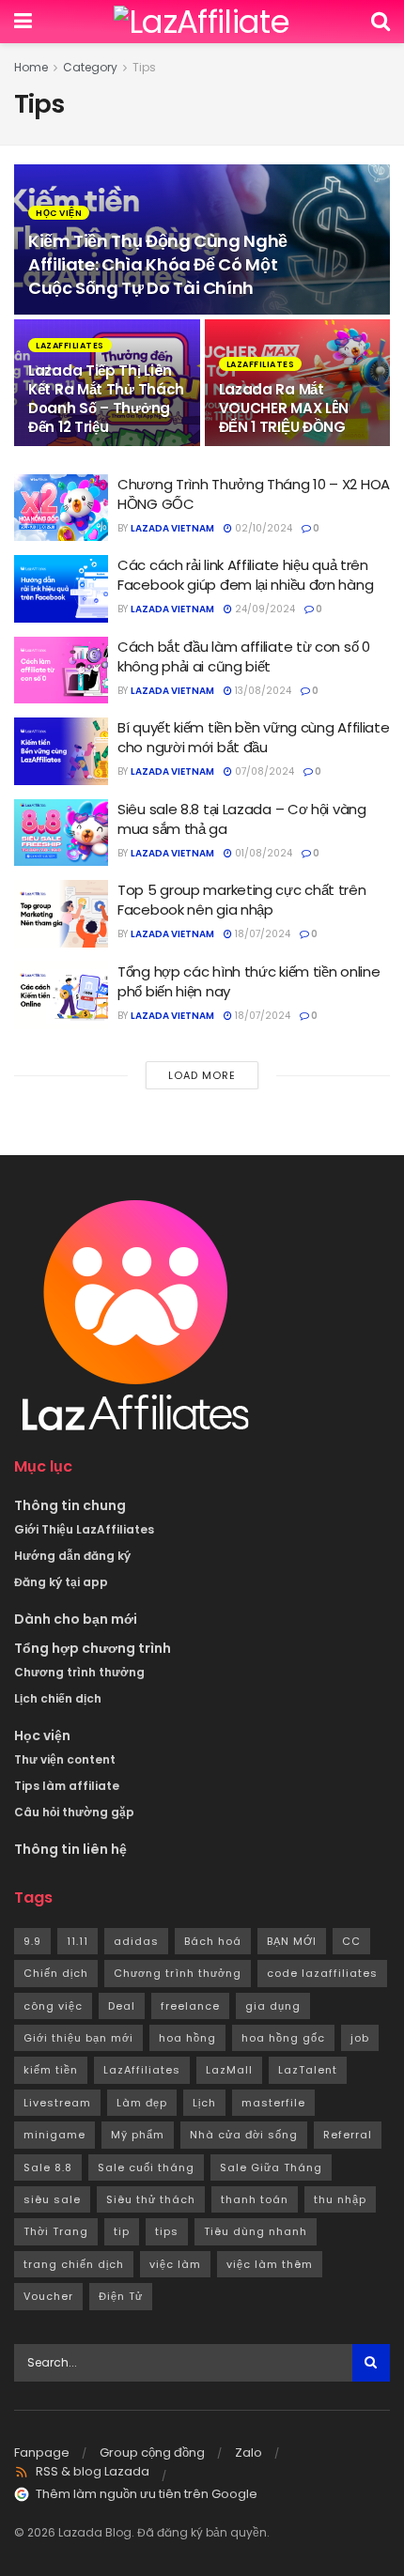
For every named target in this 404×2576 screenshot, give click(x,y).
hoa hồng (187, 2038)
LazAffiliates (70, 346)
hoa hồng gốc (283, 2038)
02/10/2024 (262, 528)
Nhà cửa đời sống (244, 2135)
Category (90, 67)
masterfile (273, 2103)
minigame (54, 2135)
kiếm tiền (51, 2070)
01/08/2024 (262, 853)
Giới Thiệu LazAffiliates (84, 1529)
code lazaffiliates (322, 1973)
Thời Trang (56, 2231)
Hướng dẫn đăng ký (72, 1556)
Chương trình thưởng (79, 1672)
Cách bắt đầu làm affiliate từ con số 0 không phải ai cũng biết (244, 656)
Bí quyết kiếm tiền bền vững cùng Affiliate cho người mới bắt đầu (253, 737)
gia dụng (273, 2006)
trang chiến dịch (74, 2264)
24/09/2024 (264, 609)
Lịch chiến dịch (58, 1698)
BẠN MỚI (292, 1941)
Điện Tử (121, 2296)
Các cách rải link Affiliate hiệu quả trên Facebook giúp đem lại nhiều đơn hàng (245, 575)
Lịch (204, 2103)
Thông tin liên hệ (70, 1849)
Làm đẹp (142, 2103)
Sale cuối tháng (146, 2167)
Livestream (57, 2103)
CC (351, 1941)
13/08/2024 (262, 691)
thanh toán (255, 2199)
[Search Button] (371, 2363)
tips (167, 2231)
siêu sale (52, 2199)
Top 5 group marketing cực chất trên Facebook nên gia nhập (242, 900)
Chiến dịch (56, 1973)
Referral (348, 2135)
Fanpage (42, 2453)
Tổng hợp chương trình (93, 1648)
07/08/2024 (263, 771)
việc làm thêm (270, 2264)
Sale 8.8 (48, 2167)
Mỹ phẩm (138, 2135)
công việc (53, 2006)
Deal (122, 2006)
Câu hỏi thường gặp (74, 1812)
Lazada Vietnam (172, 528)
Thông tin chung (70, 1505)
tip (122, 2231)
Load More (202, 1075)
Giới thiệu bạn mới (78, 2038)
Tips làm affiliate (67, 1786)
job (360, 2038)
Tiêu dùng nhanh (256, 2231)
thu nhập (340, 2199)
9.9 (32, 1941)
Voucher (48, 2296)
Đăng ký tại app (61, 1582)
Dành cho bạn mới (76, 1619)
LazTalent (308, 2070)
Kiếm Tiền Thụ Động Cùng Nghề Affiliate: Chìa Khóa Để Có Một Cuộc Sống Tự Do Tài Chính (158, 264)
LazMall (229, 2070)
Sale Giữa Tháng (271, 2167)
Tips (144, 67)
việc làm (175, 2264)
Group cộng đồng (152, 2453)
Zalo (249, 2453)
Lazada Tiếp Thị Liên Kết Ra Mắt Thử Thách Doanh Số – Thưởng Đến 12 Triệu (106, 399)
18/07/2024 (261, 934)
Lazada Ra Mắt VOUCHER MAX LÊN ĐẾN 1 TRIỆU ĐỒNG (284, 408)
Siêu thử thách (151, 2199)
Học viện (59, 213)
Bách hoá (213, 1941)
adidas (136, 1941)
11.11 (78, 1941)
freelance (190, 2006)
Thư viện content (65, 1759)
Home (31, 67)
